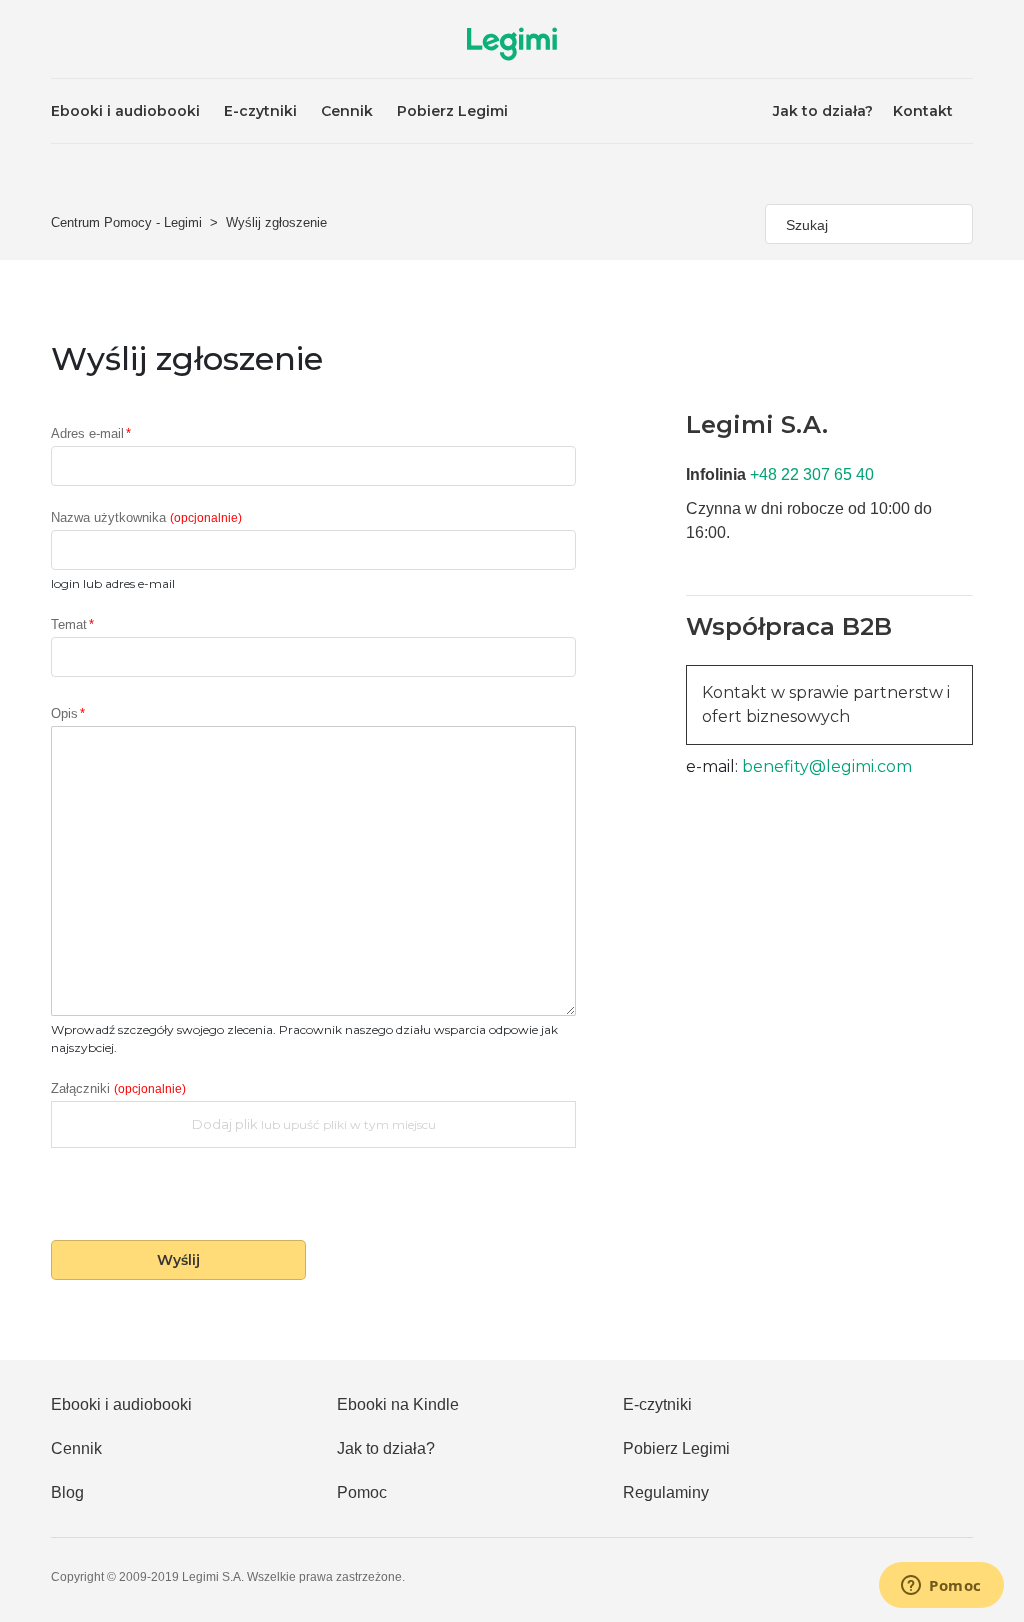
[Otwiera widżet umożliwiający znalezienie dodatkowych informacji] (941, 1587)
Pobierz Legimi (452, 111)
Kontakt (923, 111)
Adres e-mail (87, 434)
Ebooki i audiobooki (125, 111)
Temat (69, 625)
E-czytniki (260, 111)
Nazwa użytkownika (146, 518)
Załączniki (118, 1089)
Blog (67, 1492)
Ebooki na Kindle (398, 1404)
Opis (64, 714)
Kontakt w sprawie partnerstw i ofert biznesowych (826, 704)
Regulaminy (666, 1492)
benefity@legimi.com (825, 766)
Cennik (347, 111)
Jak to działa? (823, 111)
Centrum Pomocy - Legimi (126, 222)
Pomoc (362, 1492)
